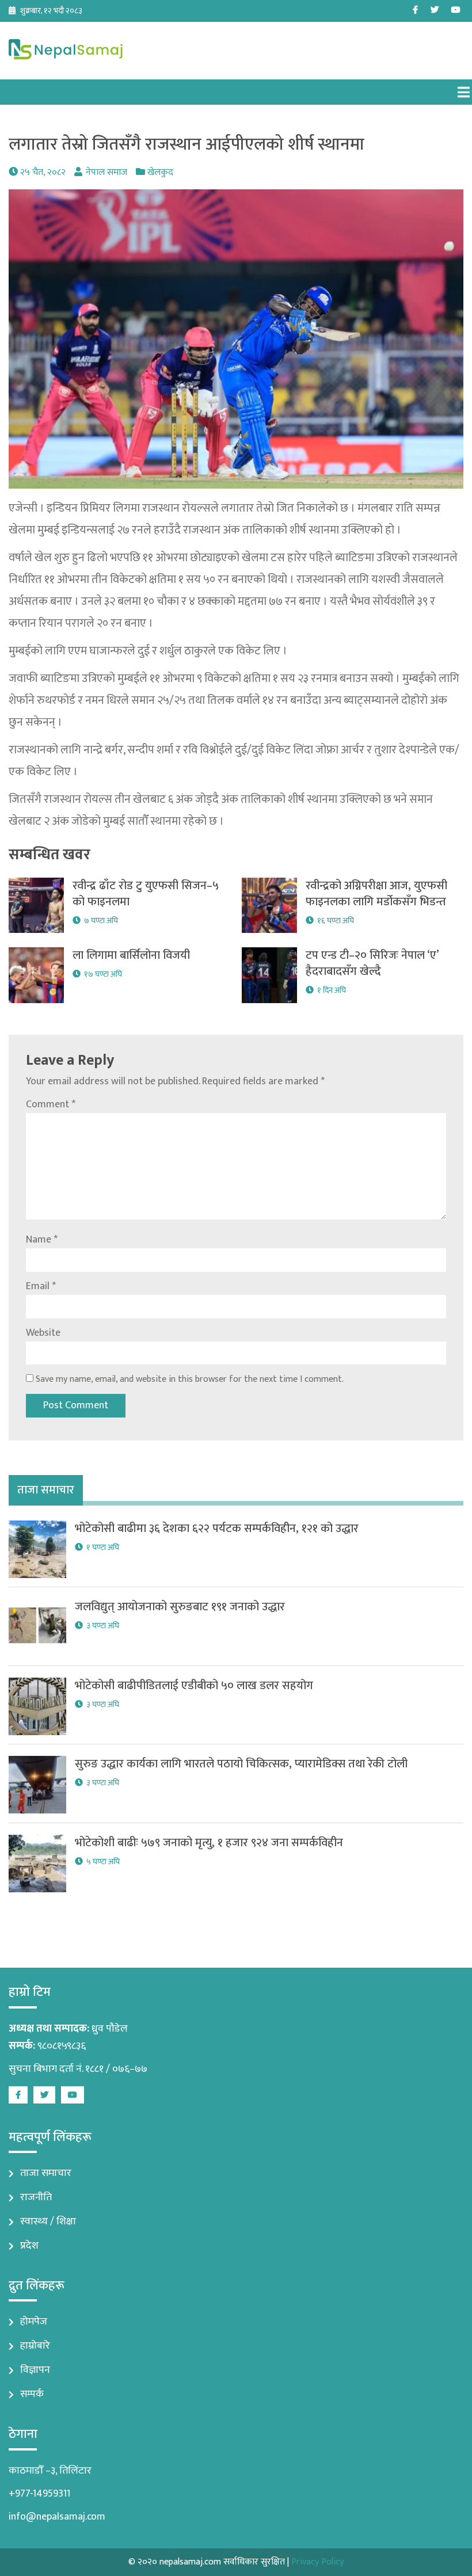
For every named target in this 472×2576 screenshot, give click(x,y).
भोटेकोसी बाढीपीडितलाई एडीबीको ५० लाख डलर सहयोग (194, 1686)
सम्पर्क (32, 2394)
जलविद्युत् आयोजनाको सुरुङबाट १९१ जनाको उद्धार (180, 1607)
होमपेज (34, 2322)
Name (42, 1240)
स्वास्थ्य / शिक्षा (48, 2221)
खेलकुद (160, 172)
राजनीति (36, 2197)
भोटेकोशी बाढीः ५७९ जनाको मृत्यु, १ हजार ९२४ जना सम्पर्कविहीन (209, 1843)
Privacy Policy (317, 2562)
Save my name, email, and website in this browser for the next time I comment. (190, 1379)
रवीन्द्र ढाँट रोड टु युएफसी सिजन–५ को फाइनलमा (146, 894)
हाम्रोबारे (35, 2346)
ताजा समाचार (46, 2173)
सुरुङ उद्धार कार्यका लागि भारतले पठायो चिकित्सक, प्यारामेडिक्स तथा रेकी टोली (241, 1764)
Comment (51, 1104)
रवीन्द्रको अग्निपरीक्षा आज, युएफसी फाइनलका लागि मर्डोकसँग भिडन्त (376, 894)
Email (41, 1286)
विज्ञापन (35, 2370)
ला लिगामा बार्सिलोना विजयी (131, 955)
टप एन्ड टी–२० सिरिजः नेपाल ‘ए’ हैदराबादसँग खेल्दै (374, 963)
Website (43, 1333)
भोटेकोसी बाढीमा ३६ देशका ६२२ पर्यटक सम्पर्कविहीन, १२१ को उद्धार (217, 1529)
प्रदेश (29, 2246)
